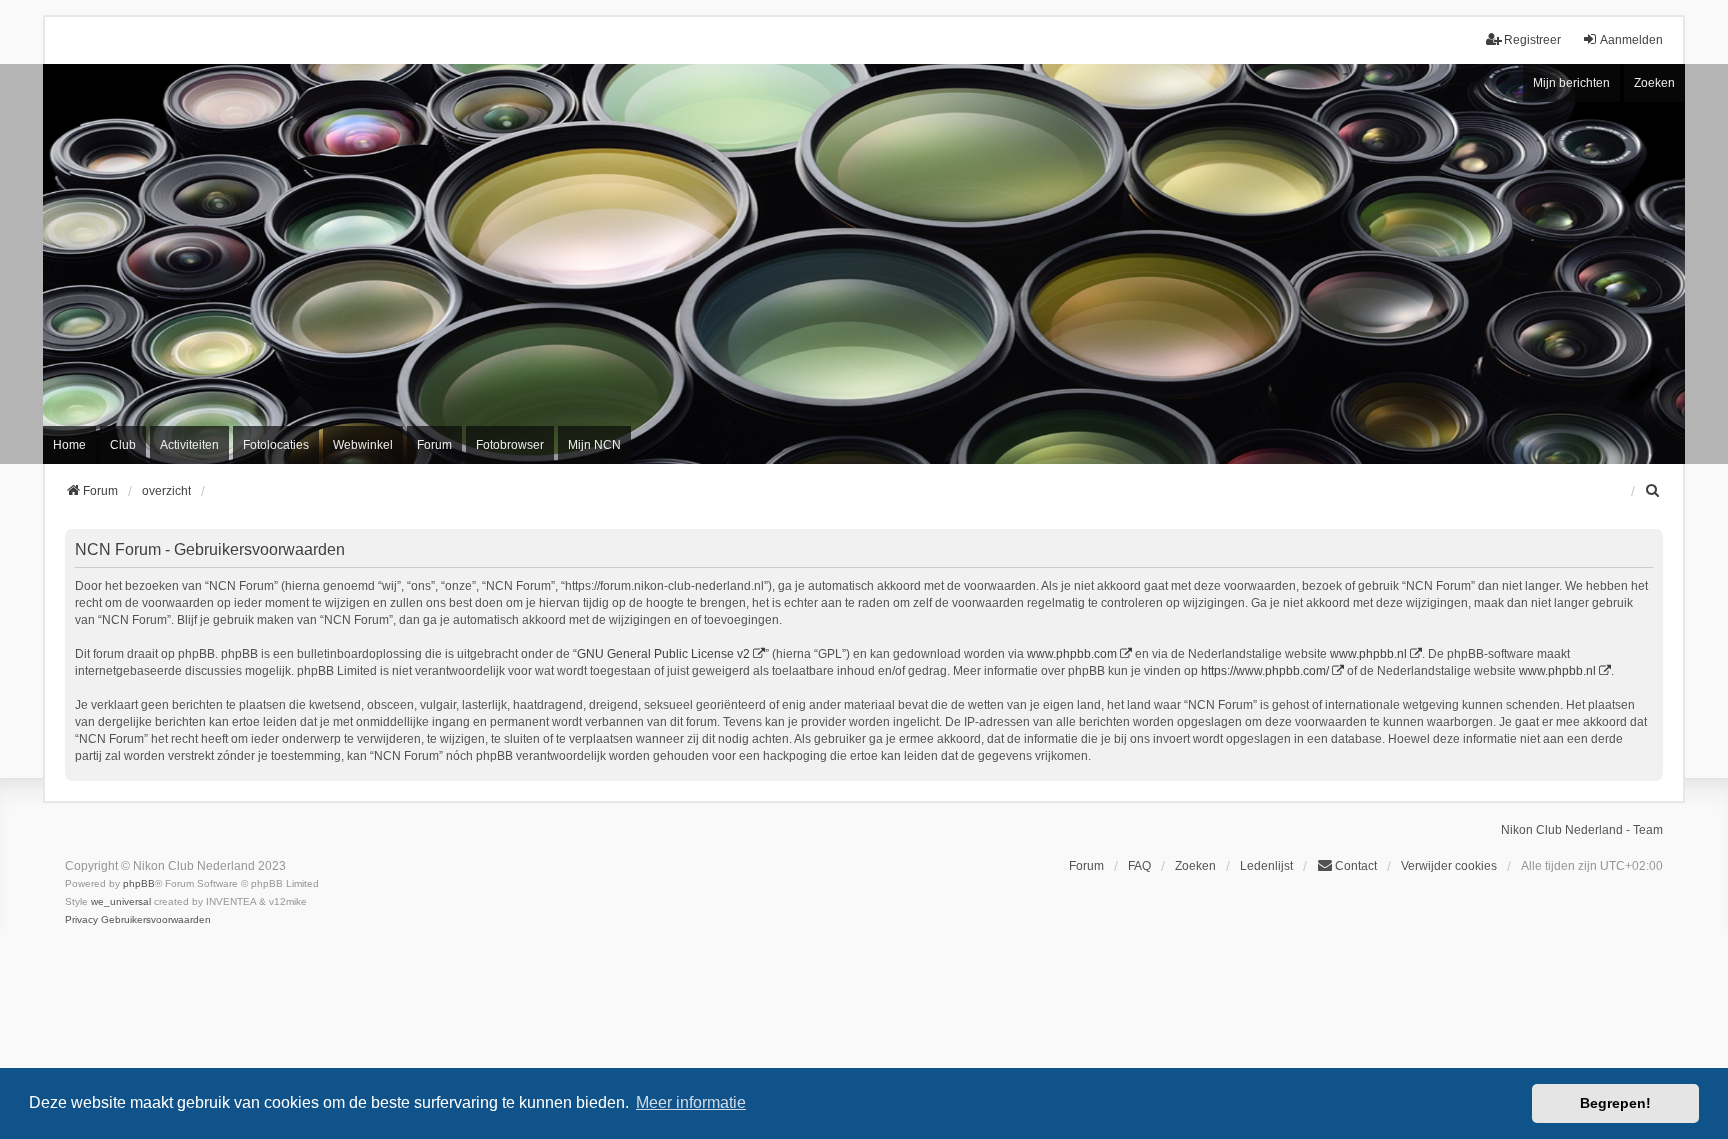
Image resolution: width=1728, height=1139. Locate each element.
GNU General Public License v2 (663, 654)
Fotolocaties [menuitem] (276, 445)
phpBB (139, 883)
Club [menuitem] (123, 445)
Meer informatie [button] (691, 1102)
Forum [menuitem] (434, 445)
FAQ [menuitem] (1139, 866)
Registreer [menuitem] (1532, 40)
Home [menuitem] (69, 445)
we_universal (121, 901)
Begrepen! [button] (1615, 1103)
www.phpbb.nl (1368, 654)
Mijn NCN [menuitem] (594, 445)
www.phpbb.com (1072, 654)
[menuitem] (1654, 491)
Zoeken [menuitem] (1195, 866)
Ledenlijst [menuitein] (1266, 866)
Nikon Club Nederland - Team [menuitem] (1582, 830)
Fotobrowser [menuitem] (510, 445)
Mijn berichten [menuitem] (1571, 83)
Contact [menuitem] (1356, 866)
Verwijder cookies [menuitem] (1449, 866)
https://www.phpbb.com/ (1265, 671)
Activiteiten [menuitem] (189, 445)
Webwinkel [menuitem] (363, 445)
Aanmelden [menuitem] (1631, 40)
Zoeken (1654, 83)
